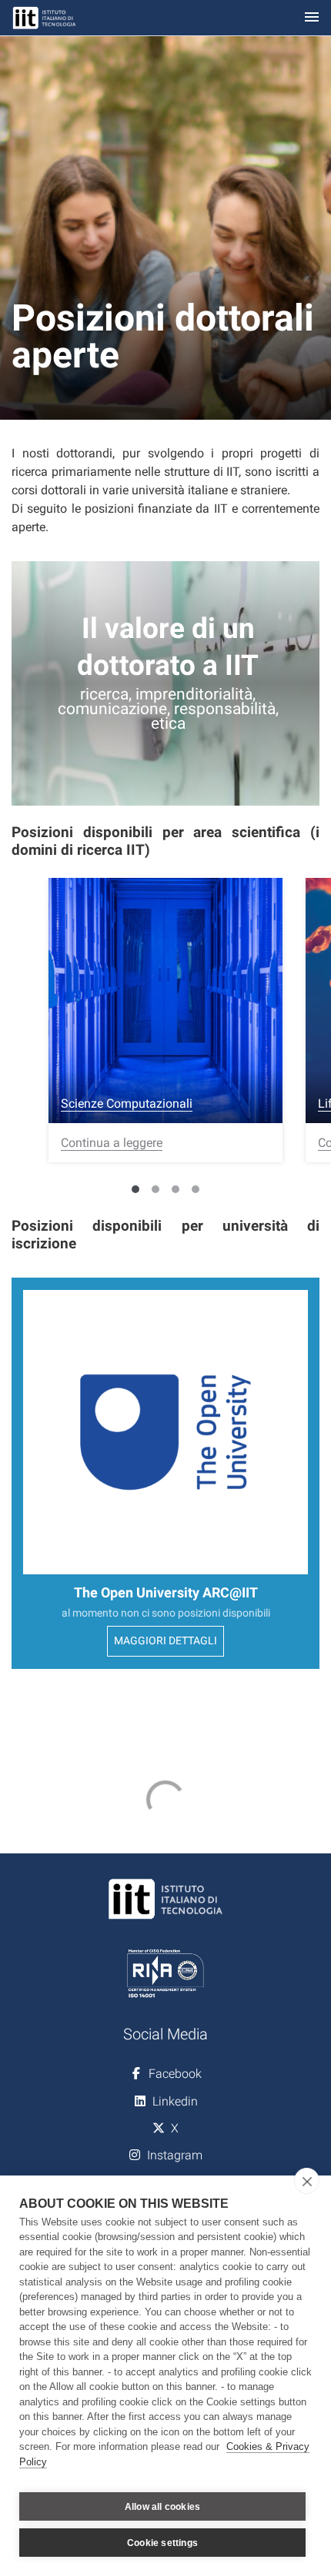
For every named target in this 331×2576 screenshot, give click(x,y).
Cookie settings (162, 2543)
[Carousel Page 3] (176, 1189)
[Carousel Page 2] (155, 1189)
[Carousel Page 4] (196, 1189)
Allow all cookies (162, 2507)
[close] (307, 2181)
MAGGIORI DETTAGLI (165, 1641)
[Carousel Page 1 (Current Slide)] (135, 1189)
